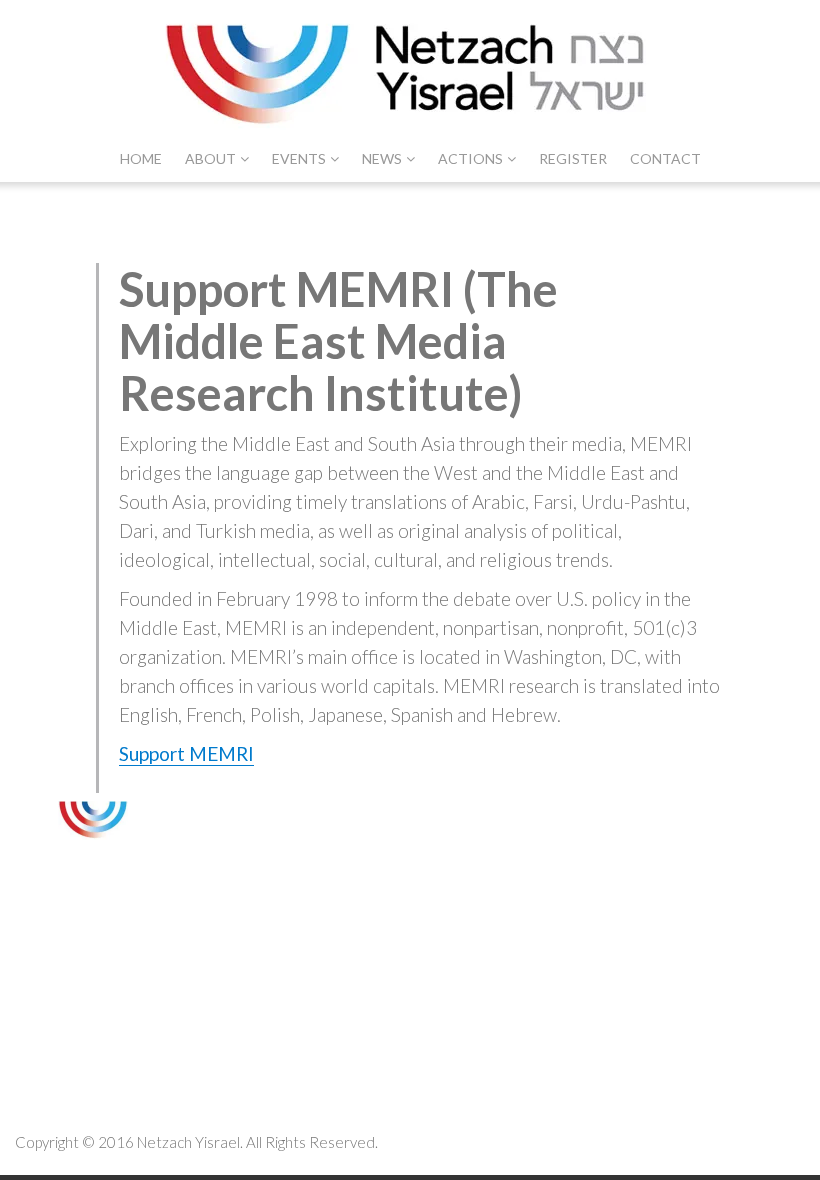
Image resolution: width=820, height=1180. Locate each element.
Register (573, 158)
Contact (665, 158)
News (382, 158)
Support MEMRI (186, 753)
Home (141, 158)
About (210, 158)
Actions (470, 158)
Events (299, 158)
